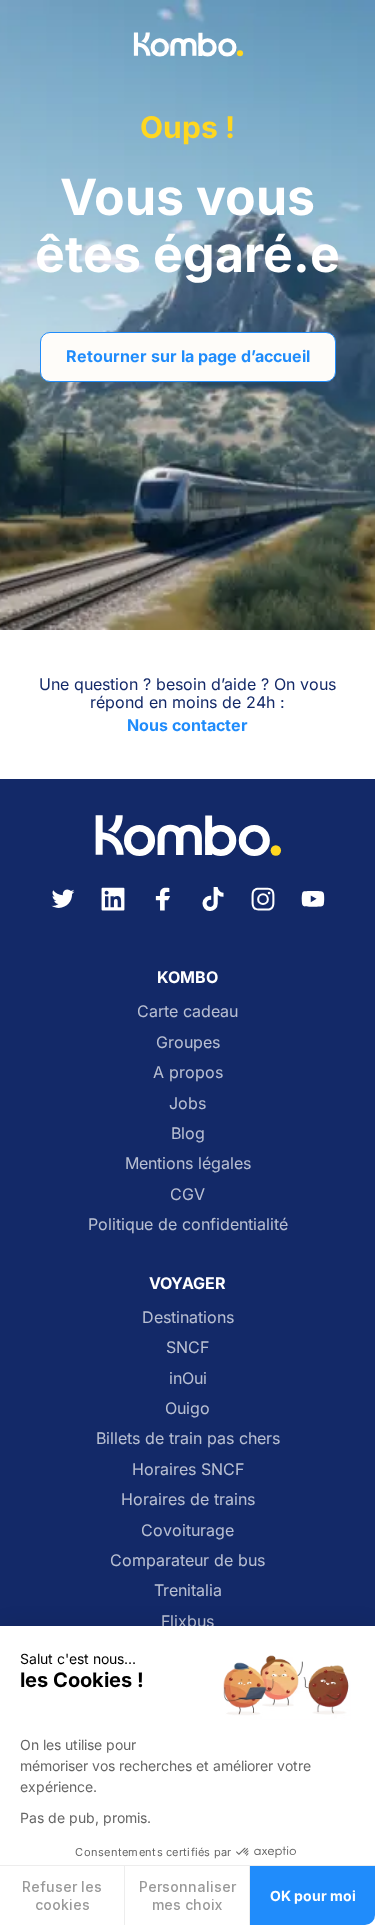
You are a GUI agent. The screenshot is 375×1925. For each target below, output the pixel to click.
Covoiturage (187, 1530)
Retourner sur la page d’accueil (188, 356)
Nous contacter (187, 725)
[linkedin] (113, 911)
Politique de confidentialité (188, 1224)
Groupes (188, 1042)
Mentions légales (188, 1163)
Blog (188, 1133)
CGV (187, 1194)
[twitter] (63, 911)
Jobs (187, 1103)
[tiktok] (213, 911)
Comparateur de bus (187, 1560)
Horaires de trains (188, 1499)
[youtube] (313, 911)
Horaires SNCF (188, 1469)
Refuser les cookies (62, 1895)
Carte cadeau (187, 1011)
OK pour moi (313, 1895)
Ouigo (187, 1408)
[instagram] (263, 911)
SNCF (187, 1347)
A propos (188, 1072)
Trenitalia (188, 1590)
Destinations (188, 1317)
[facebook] (163, 911)
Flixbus (187, 1621)
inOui (188, 1378)
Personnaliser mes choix (187, 1895)
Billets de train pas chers (188, 1438)
